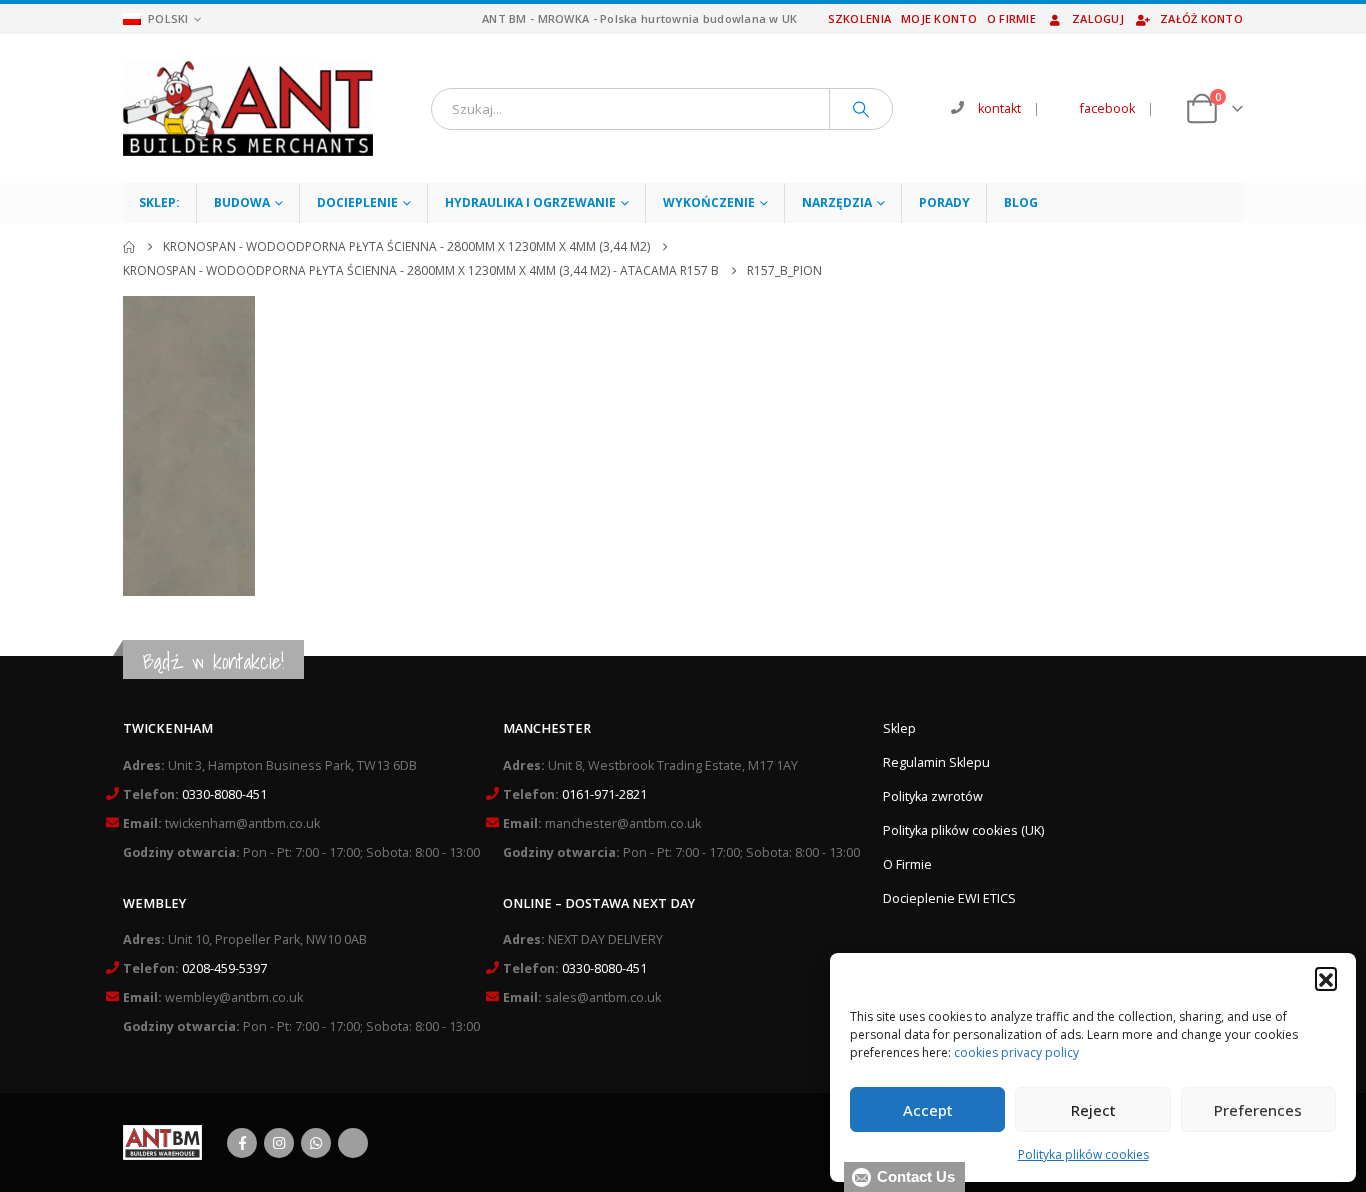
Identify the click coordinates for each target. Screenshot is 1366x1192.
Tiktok (353, 1143)
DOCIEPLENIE (357, 202)
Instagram (279, 1143)
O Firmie (907, 864)
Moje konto (939, 18)
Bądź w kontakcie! (213, 661)
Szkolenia (859, 18)
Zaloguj (1098, 18)
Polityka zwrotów (933, 796)
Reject (1093, 1110)
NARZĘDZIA (837, 202)
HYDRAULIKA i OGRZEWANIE (530, 202)
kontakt (999, 108)
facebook (1107, 108)
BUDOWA (242, 202)
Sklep (899, 728)
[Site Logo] (248, 108)
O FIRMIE (1011, 18)
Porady (944, 202)
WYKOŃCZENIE (709, 202)
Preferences (1258, 1110)
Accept (928, 1110)
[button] (1326, 978)
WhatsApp (316, 1143)
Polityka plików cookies (1083, 1154)
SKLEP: (159, 202)
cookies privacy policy (1016, 1052)
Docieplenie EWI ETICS (949, 898)
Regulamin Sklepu (936, 762)
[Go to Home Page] (129, 247)
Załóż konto (1201, 18)
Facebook (242, 1143)
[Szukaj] (861, 109)
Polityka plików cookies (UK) (963, 830)
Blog (1021, 202)
